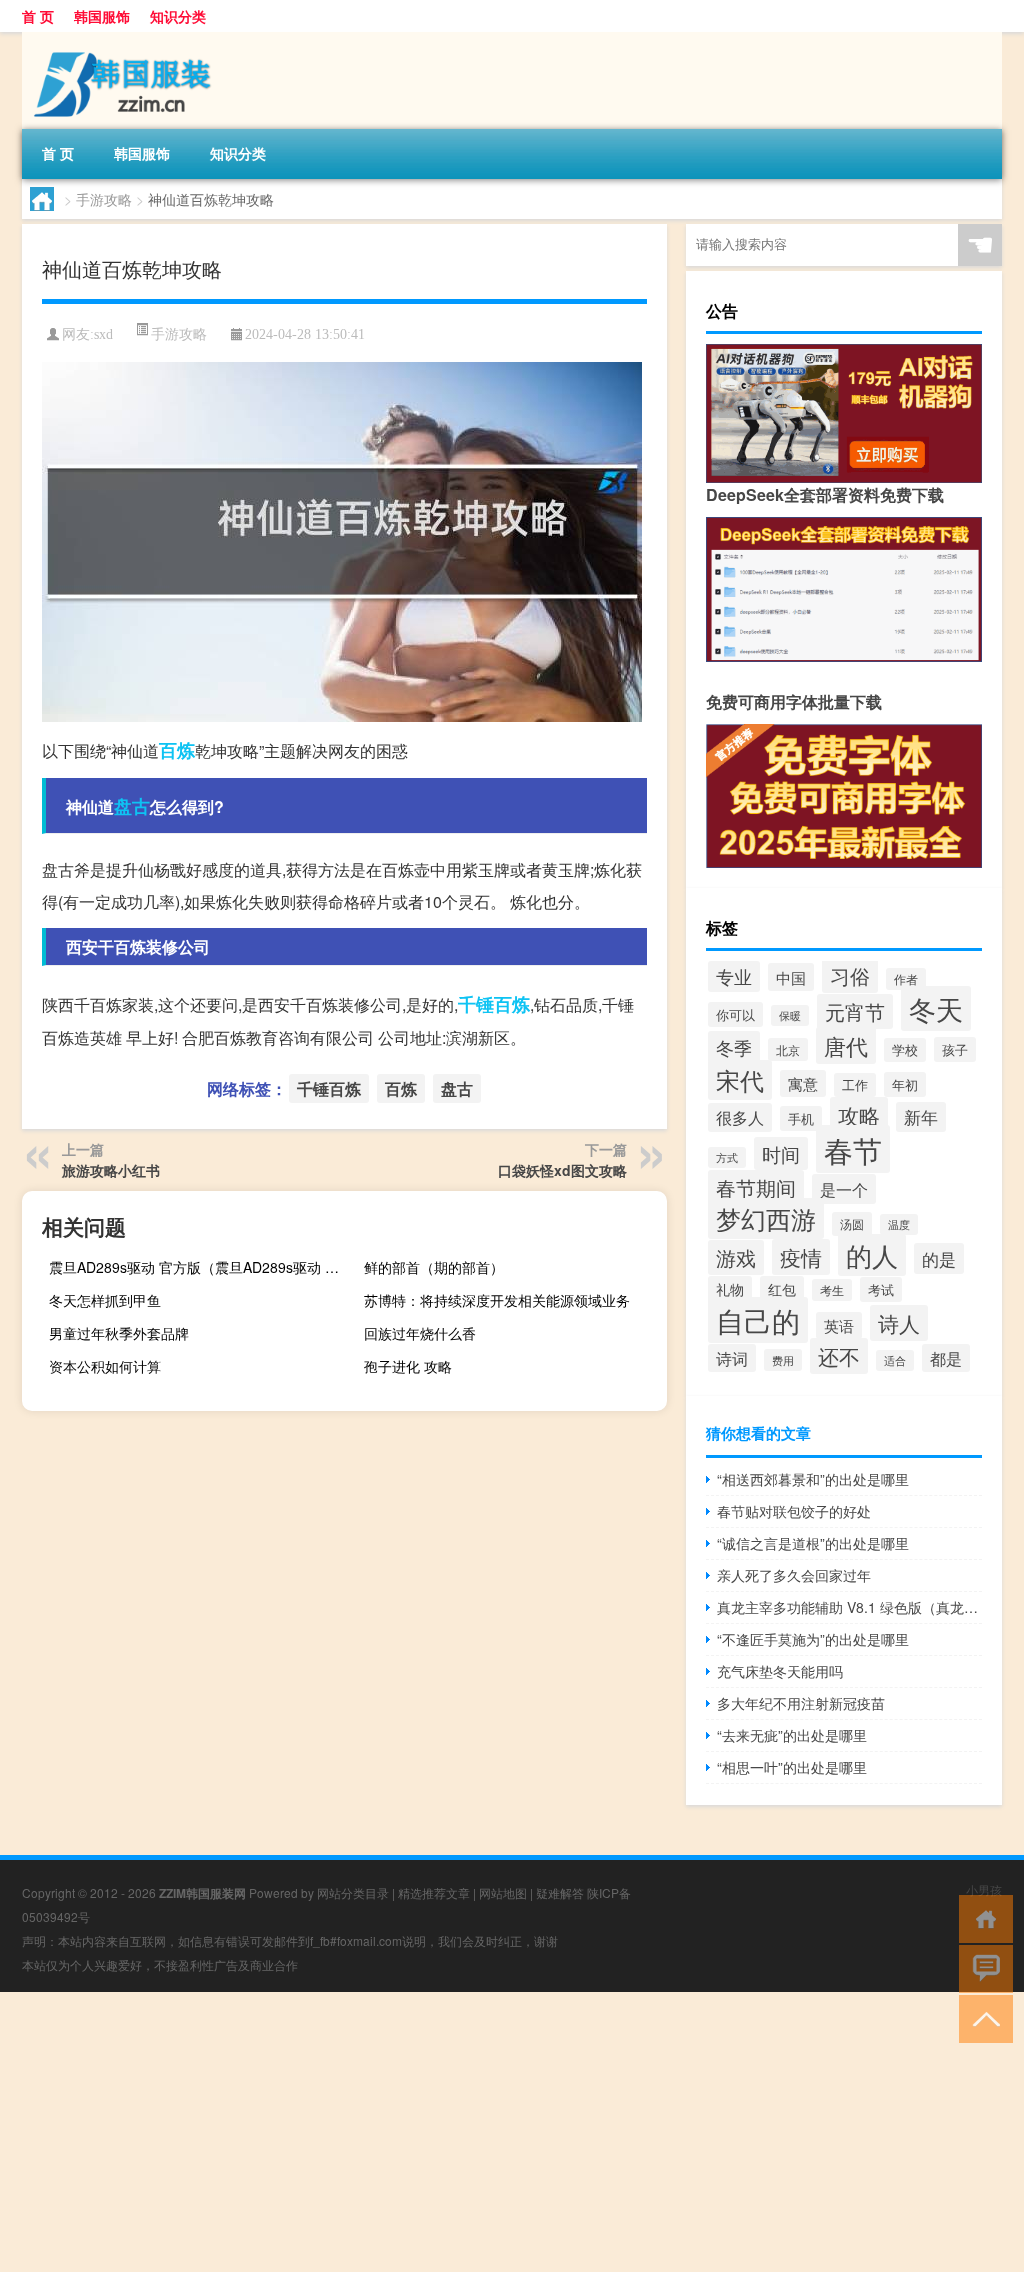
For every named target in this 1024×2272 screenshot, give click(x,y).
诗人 (899, 1323)
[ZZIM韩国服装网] (127, 39)
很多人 (740, 1117)
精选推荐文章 (434, 1892)
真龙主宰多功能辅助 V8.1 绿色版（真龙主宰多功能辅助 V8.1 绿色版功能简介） (849, 1607)
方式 (727, 1157)
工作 (855, 1085)
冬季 (734, 1047)
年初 (905, 1084)
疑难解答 (560, 1892)
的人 (872, 1255)
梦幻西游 (766, 1218)
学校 (905, 1050)
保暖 (790, 1015)
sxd (103, 334)
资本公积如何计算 (105, 1366)
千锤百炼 (494, 1004)
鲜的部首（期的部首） (434, 1267)
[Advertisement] (512, 2132)
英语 (839, 1325)
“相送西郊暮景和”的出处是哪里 (813, 1479)
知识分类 (178, 16)
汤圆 (852, 1224)
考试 (881, 1289)
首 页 (38, 16)
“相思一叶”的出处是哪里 (792, 1767)
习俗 (850, 975)
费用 (783, 1360)
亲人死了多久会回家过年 (794, 1575)
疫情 (801, 1257)
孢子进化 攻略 (408, 1366)
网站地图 (503, 1892)
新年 (921, 1117)
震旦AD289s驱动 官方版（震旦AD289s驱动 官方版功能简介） (198, 1267)
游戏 (736, 1257)
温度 (899, 1224)
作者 (906, 979)
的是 (939, 1258)
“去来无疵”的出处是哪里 (792, 1735)
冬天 (936, 1008)
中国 (791, 977)
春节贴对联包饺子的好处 (794, 1511)
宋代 (740, 1080)
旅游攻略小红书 (111, 1170)
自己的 (758, 1320)
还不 (839, 1356)
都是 (946, 1358)
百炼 (177, 750)
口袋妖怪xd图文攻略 (562, 1170)
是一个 (844, 1189)
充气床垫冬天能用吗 (780, 1671)
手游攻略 (104, 199)
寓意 (803, 1083)
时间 (781, 1153)
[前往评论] (981, 1967)
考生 (832, 1290)
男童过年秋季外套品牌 (119, 1333)
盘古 (132, 806)
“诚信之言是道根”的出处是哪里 (813, 1543)
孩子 (955, 1049)
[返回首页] (981, 1917)
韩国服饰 (102, 16)
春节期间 (756, 1187)
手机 (801, 1118)
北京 (788, 1049)
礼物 (730, 1289)
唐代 (846, 1045)
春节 (853, 1149)
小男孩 (984, 1889)
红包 (782, 1289)
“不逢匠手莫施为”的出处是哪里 (813, 1639)
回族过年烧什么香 (420, 1333)
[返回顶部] (981, 2017)
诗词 (732, 1358)
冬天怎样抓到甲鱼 (105, 1300)
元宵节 (855, 1011)
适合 (895, 1360)
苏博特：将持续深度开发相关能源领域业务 (497, 1300)
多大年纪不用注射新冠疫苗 (801, 1703)
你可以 (735, 1014)
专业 (734, 976)
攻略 (859, 1115)
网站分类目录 (353, 1892)
